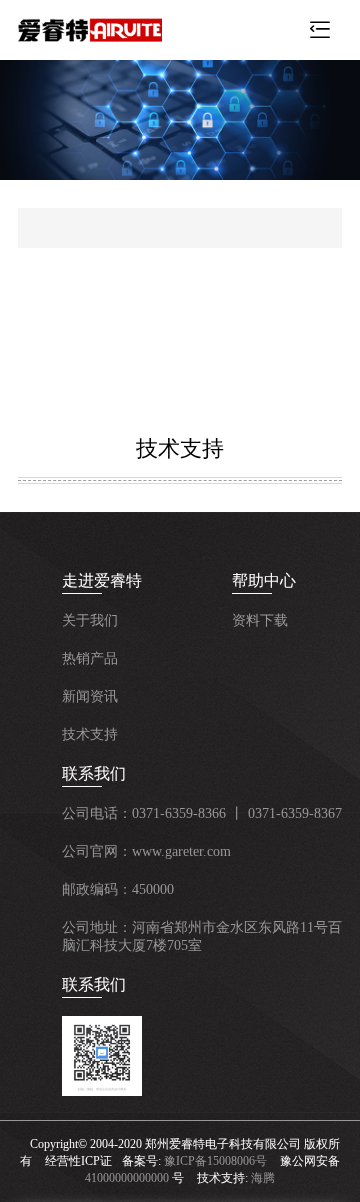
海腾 (263, 1178)
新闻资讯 (90, 696)
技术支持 (90, 734)
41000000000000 (127, 1178)
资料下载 (260, 620)
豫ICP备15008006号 (215, 1161)
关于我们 (90, 620)
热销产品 (90, 658)
